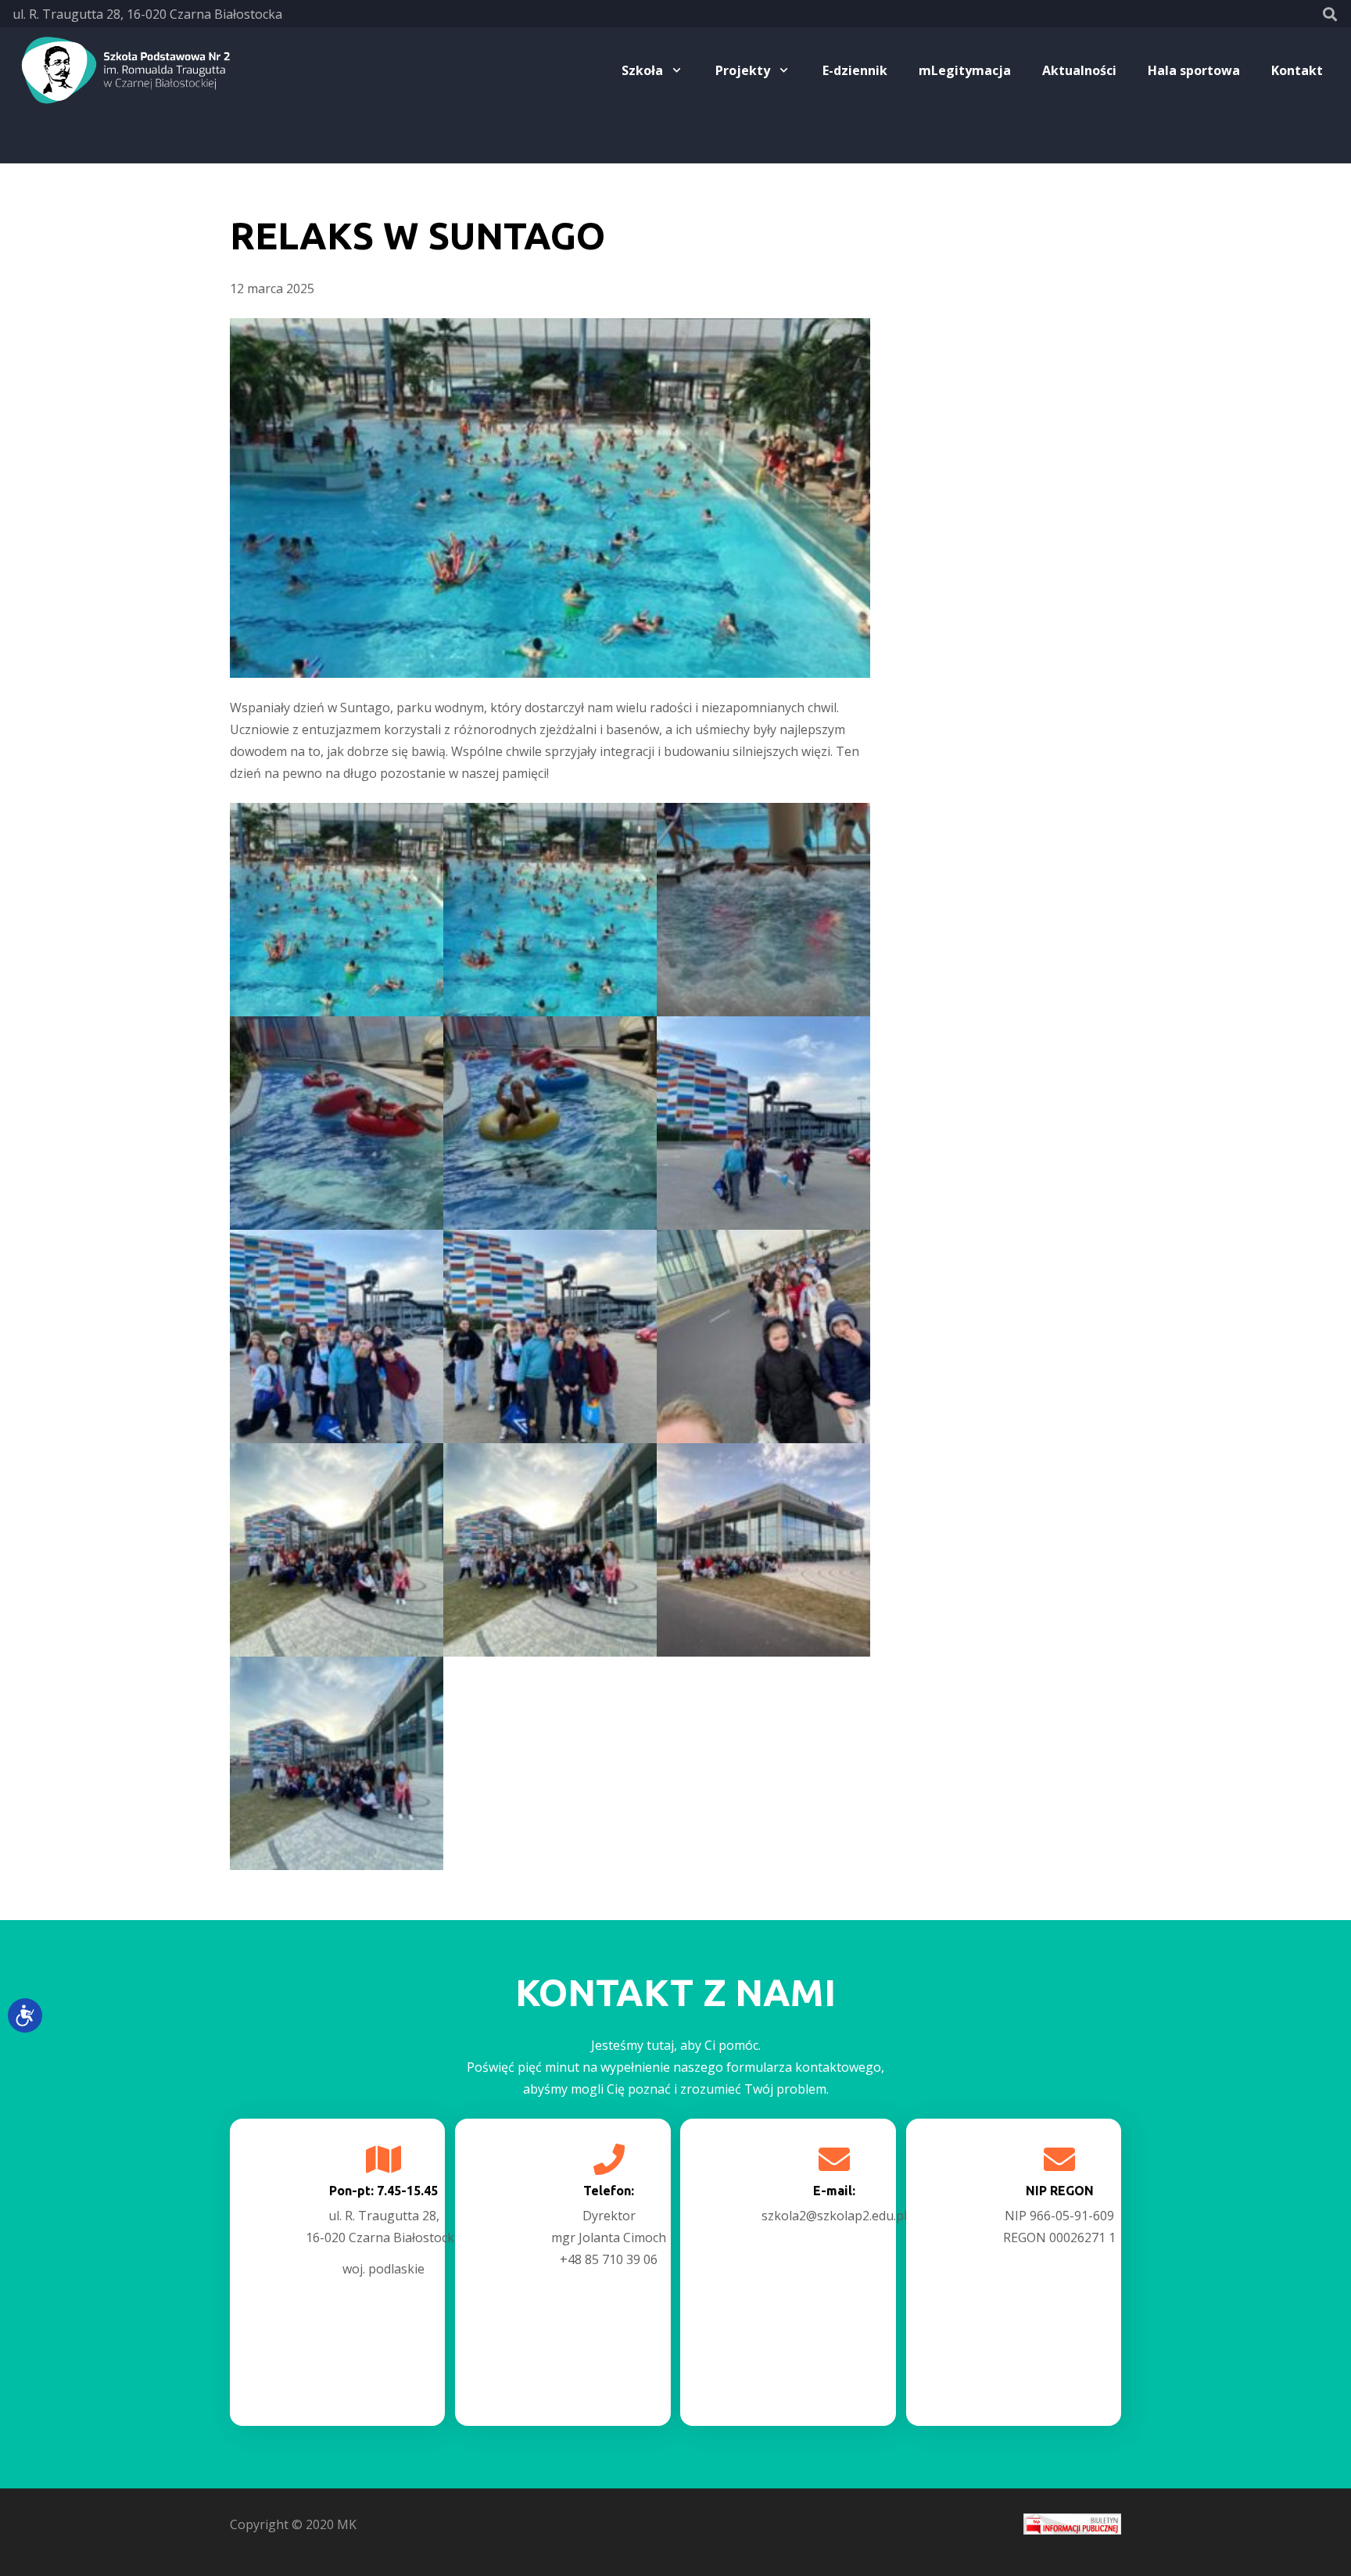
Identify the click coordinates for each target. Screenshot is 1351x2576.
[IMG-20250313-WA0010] (550, 1550)
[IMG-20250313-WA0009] (337, 1550)
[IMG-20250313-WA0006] (337, 1336)
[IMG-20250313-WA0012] (763, 1550)
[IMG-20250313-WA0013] (337, 1763)
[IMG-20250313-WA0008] (763, 1336)
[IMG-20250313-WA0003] (337, 1123)
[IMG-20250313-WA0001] (550, 910)
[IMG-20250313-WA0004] (550, 1123)
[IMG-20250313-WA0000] (337, 910)
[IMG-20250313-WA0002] (763, 910)
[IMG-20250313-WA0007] (550, 1336)
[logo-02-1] (123, 70)
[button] (1330, 14)
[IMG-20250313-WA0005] (763, 1123)
